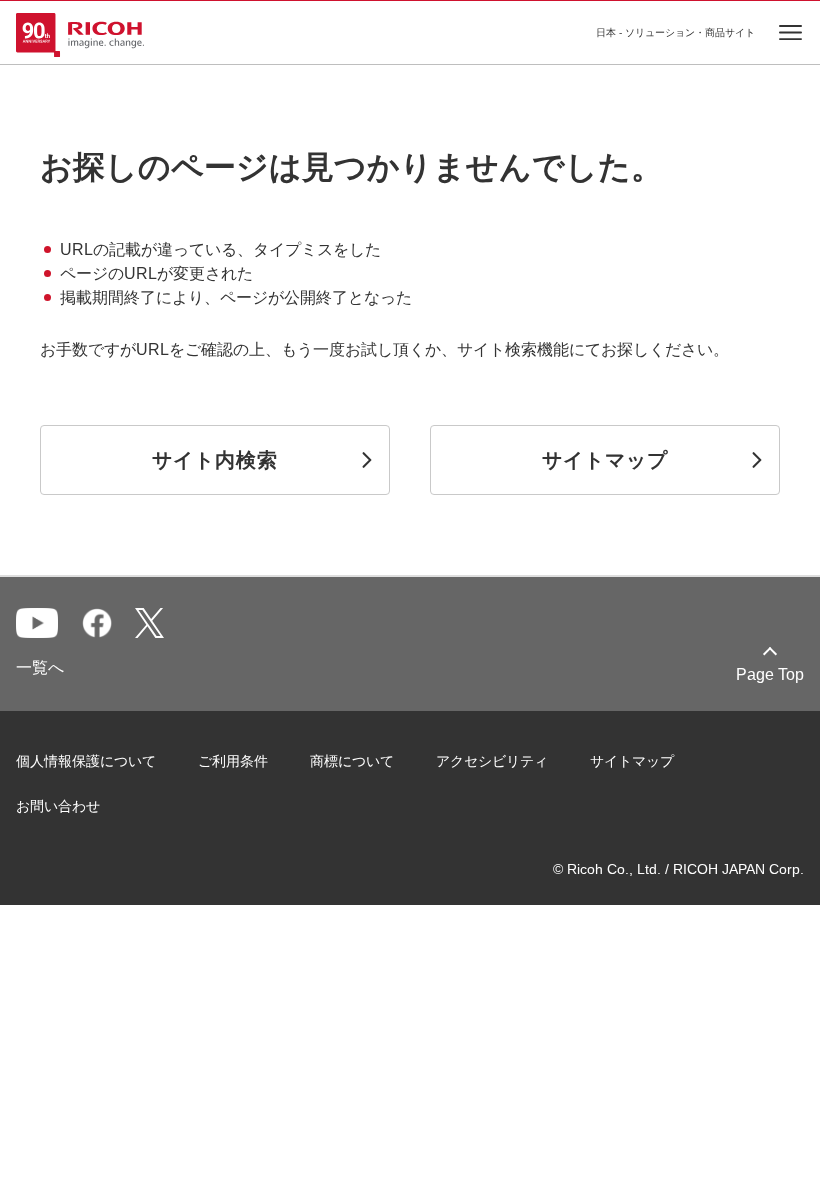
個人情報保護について (86, 761)
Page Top (770, 674)
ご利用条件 (233, 761)
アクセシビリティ (492, 761)
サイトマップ (632, 761)
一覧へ (40, 667)
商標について (352, 761)
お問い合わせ (58, 806)
